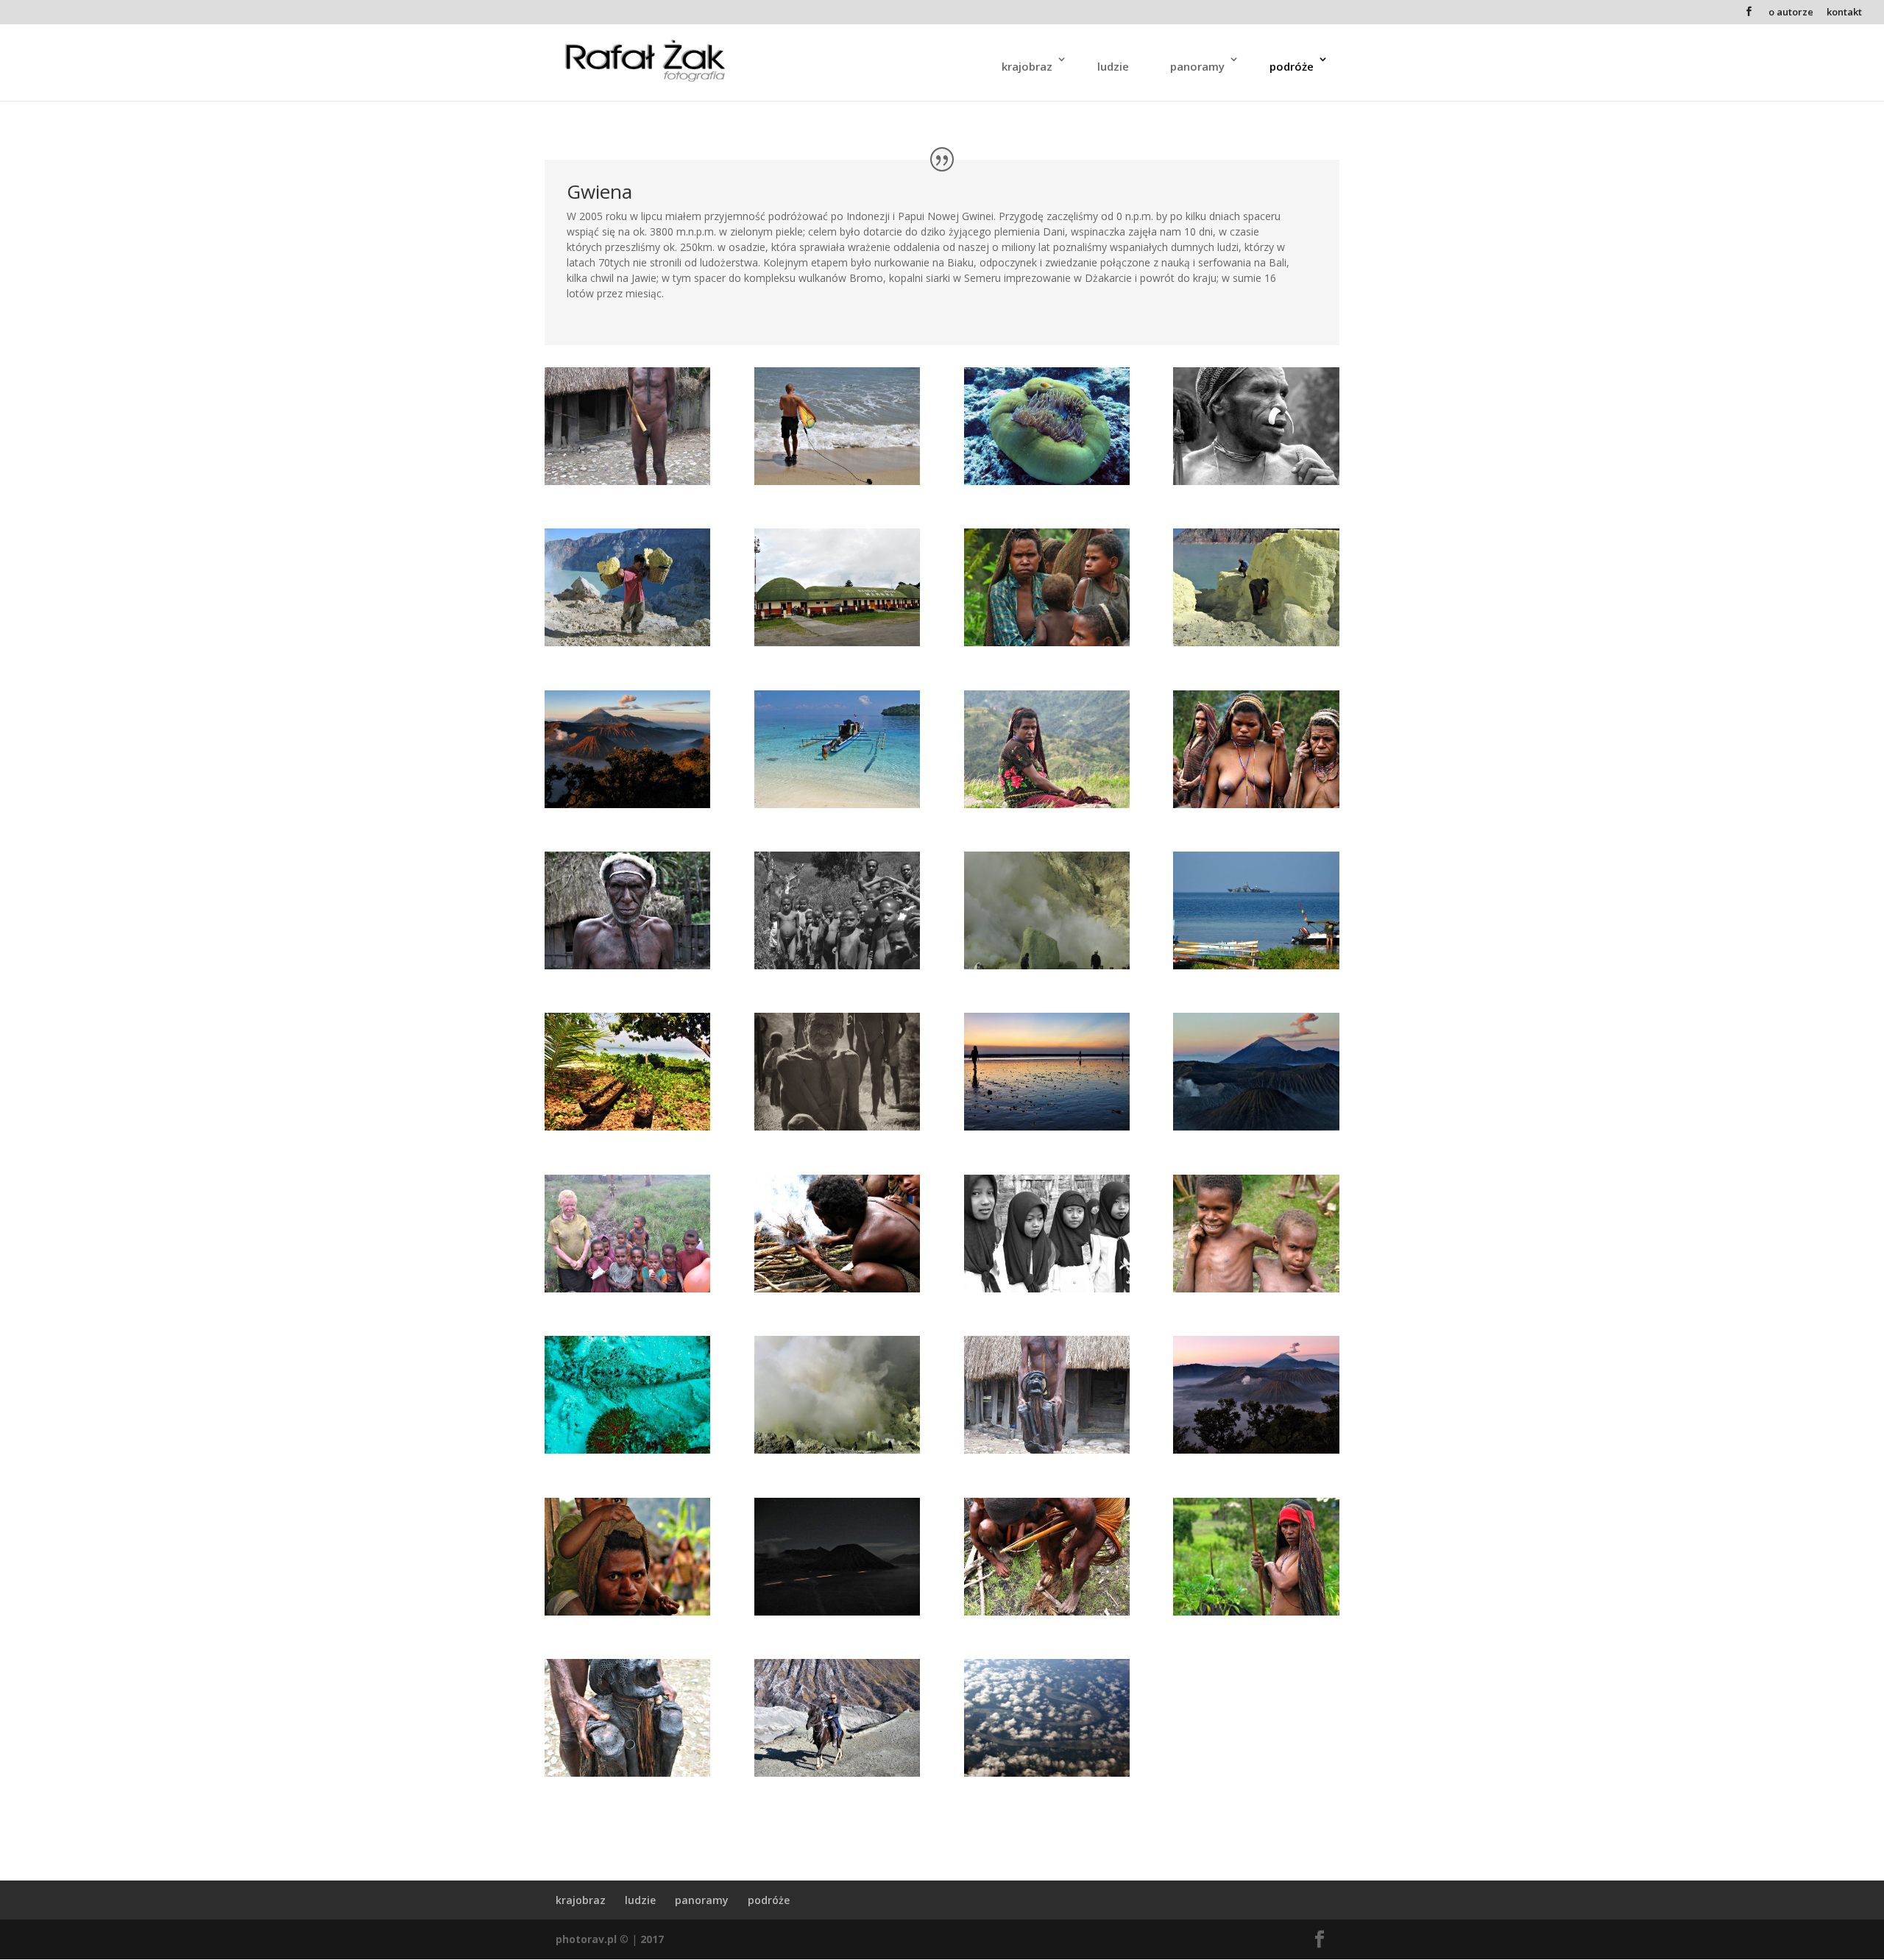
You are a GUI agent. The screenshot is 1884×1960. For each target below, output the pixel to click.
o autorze (1791, 13)
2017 (652, 1939)
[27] (1256, 1450)
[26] (837, 1611)
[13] (1256, 1288)
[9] (627, 1288)
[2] (837, 1126)
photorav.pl (586, 1939)
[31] (1047, 965)
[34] (1256, 642)
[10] (1047, 642)
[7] (627, 1773)
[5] (627, 965)
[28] (1256, 1126)
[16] (1047, 1611)
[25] (1047, 1126)
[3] (1256, 1611)
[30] (1047, 1288)
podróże (1292, 66)
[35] (1047, 1773)
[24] (837, 1773)
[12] (1256, 481)
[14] (627, 1611)
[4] (627, 481)
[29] (627, 804)
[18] (1256, 965)
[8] (1047, 804)
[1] (837, 642)
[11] (837, 965)
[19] (837, 804)
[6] (1047, 1450)
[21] (627, 1450)
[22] (627, 1126)
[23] (837, 481)
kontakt (1844, 13)
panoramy (1197, 66)
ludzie (1113, 66)
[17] (837, 1288)
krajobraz (1027, 66)
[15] (1256, 804)
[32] (627, 642)
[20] (1047, 481)
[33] (837, 1450)
